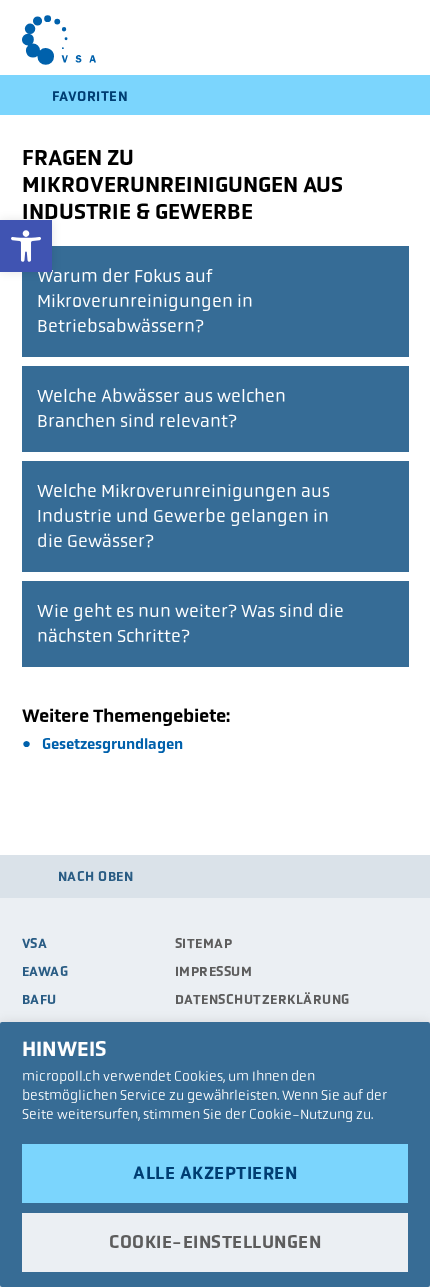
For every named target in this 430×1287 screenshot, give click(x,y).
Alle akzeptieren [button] (215, 1173)
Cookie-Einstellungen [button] (215, 1242)
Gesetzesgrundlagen (112, 743)
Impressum (214, 971)
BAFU (39, 999)
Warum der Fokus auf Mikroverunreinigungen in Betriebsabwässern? (145, 301)
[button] (26, 246)
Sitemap (204, 943)
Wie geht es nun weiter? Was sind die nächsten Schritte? (190, 623)
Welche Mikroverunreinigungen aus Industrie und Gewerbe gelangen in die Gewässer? (183, 516)
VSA (35, 943)
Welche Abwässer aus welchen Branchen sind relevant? (161, 408)
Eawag (45, 971)
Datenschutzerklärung (262, 999)
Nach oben (96, 876)
